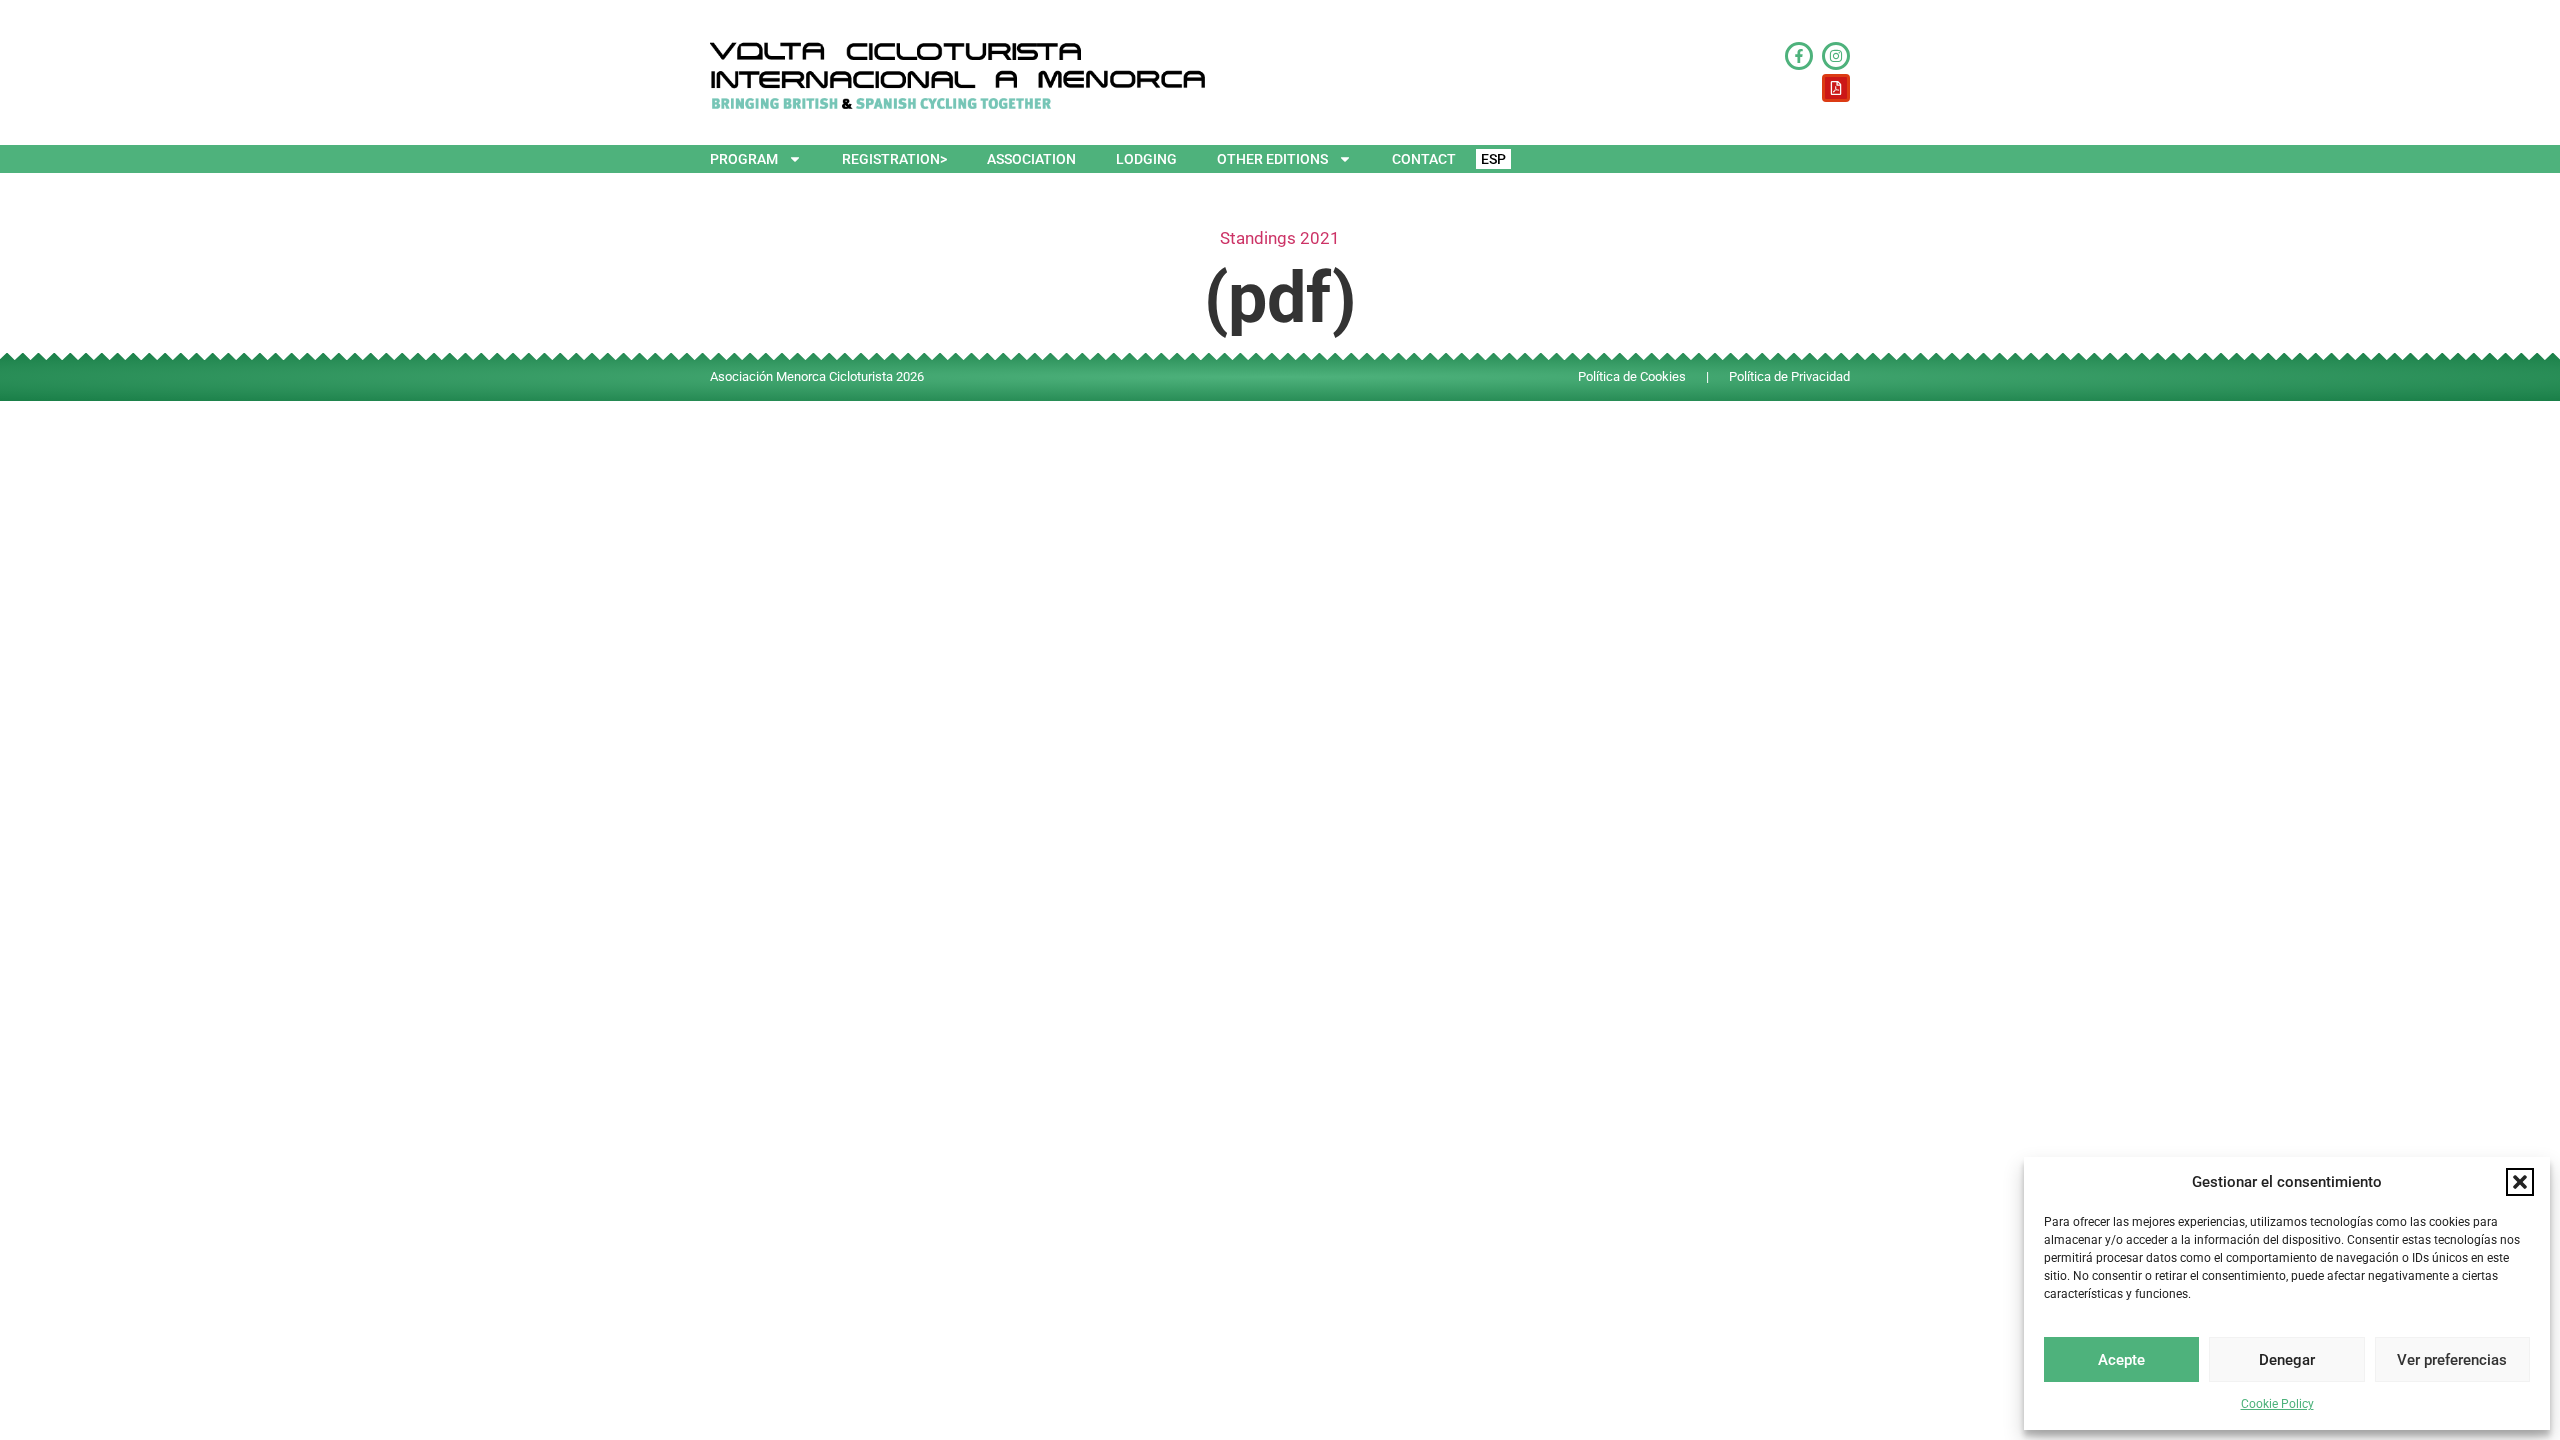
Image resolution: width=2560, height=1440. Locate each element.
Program (744, 159)
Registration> (894, 159)
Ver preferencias (2452, 1360)
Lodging (1146, 159)
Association (1031, 159)
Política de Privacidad (1789, 376)
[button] (2520, 1182)
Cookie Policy (2277, 1404)
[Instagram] (1836, 56)
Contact (1424, 159)
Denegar (2287, 1360)
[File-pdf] (1836, 88)
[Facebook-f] (1799, 56)
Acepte (2121, 1360)
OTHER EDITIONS (1272, 159)
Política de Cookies (1632, 376)
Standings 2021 (1280, 238)
